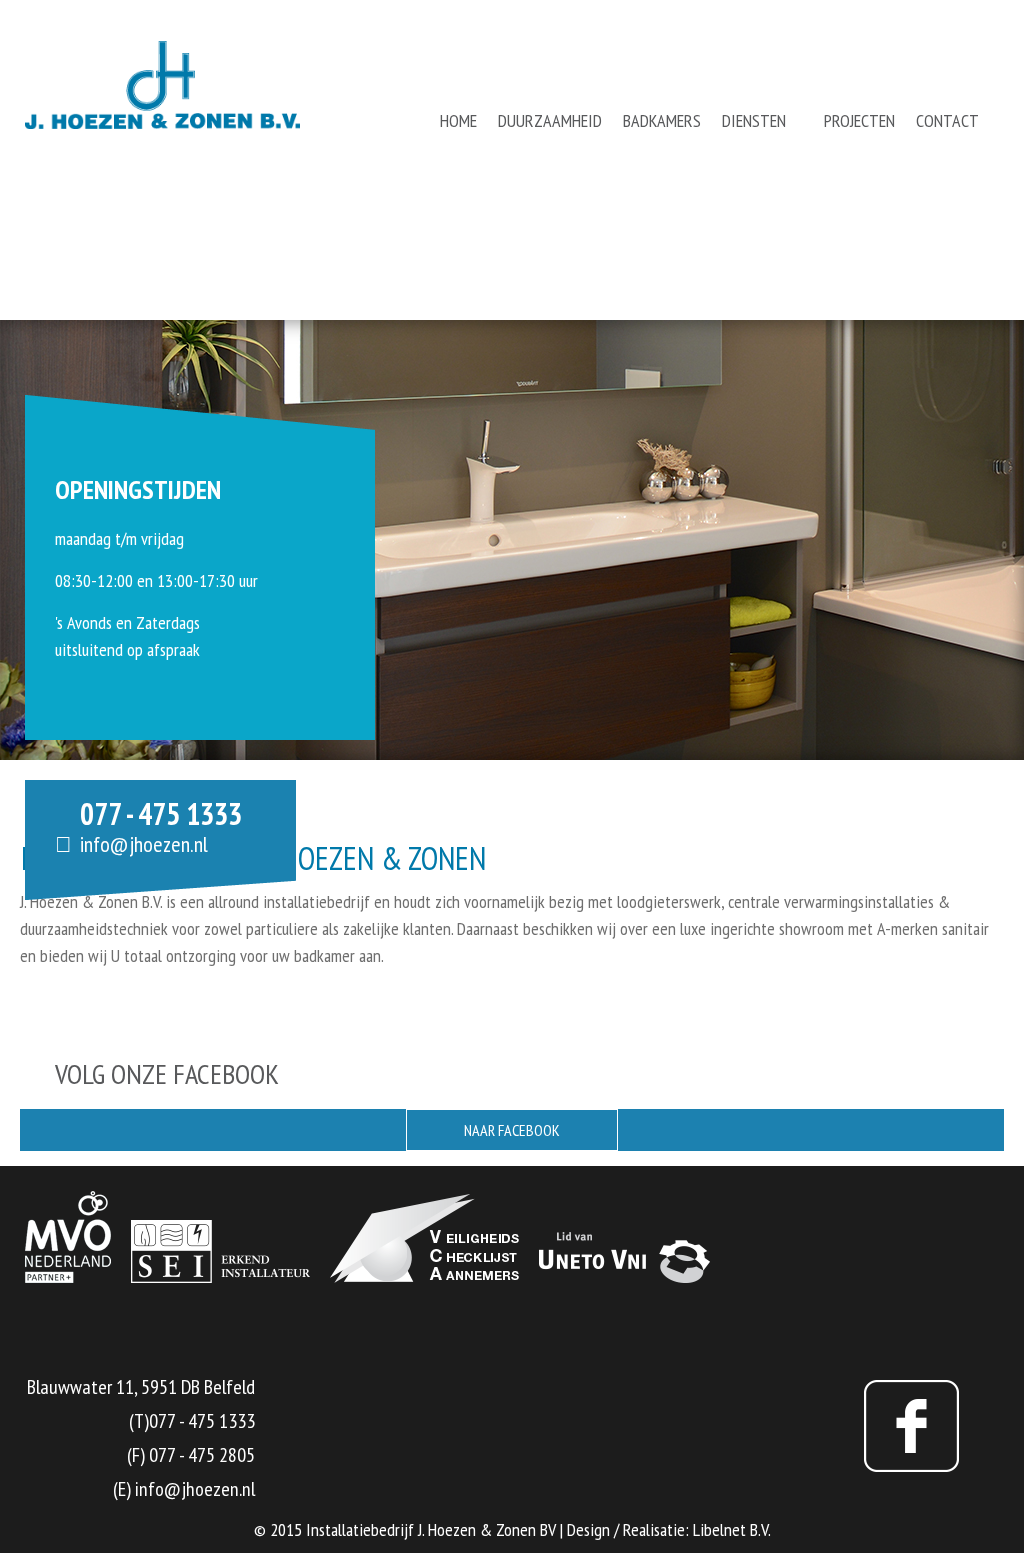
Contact (947, 120)
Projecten (859, 120)
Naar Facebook (512, 1130)
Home (458, 120)
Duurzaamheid (550, 120)
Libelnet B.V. (732, 1529)
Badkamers (662, 120)
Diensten (754, 120)
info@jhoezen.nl (144, 844)
